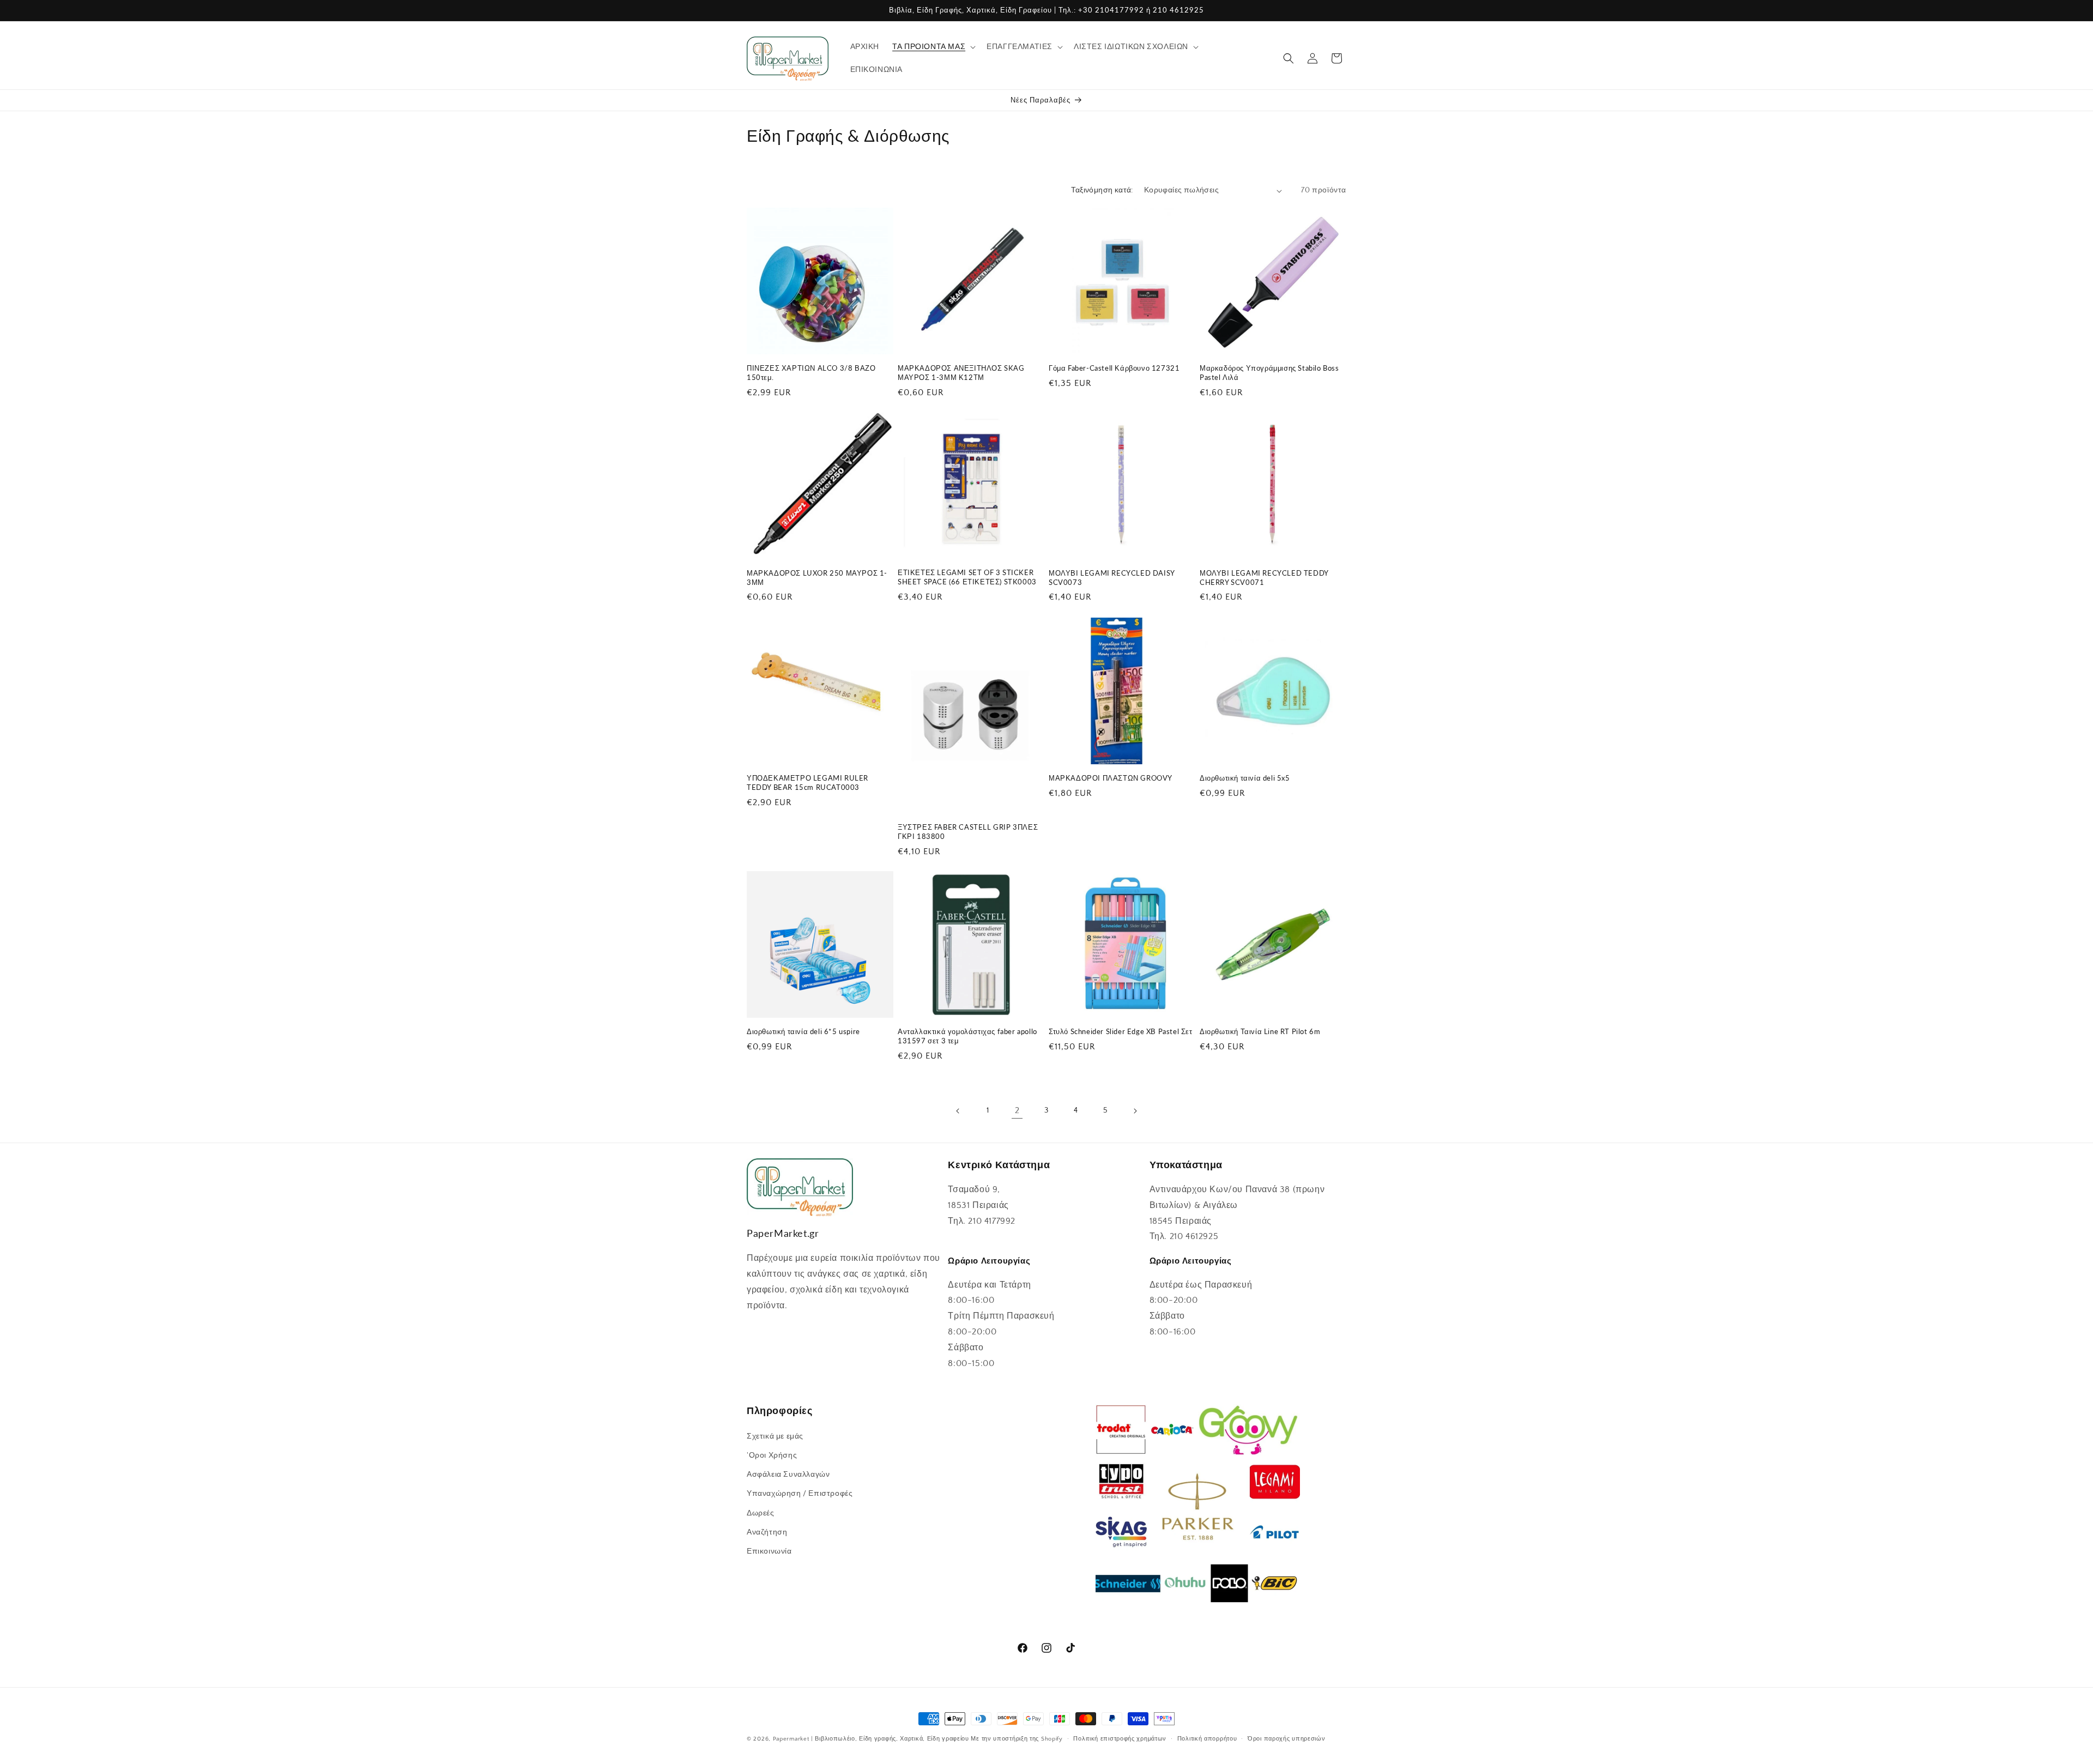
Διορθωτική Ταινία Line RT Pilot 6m (1260, 1031)
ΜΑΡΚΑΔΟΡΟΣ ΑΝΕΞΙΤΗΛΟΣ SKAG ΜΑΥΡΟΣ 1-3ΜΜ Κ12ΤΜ (961, 373)
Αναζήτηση (767, 1532)
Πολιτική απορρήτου (1207, 1738)
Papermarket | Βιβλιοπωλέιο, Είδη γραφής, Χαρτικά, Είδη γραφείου (871, 1739)
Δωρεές (761, 1513)
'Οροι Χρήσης (772, 1455)
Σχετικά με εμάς (775, 1436)
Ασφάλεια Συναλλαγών (788, 1474)
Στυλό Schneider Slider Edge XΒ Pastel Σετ (1121, 1031)
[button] (933, 47)
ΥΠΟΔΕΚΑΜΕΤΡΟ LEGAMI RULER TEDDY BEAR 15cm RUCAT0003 (807, 783)
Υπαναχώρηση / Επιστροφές (800, 1494)
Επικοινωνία (769, 1551)
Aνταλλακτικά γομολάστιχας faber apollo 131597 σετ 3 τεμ (967, 1036)
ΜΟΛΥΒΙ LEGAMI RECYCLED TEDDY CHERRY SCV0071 (1264, 578)
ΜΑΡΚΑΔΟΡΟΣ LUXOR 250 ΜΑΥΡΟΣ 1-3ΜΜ (817, 578)
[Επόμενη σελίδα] (1135, 1111)
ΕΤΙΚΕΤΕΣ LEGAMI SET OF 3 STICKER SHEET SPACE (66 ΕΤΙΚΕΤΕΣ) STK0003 (967, 577)
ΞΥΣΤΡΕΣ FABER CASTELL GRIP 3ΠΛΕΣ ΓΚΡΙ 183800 (968, 831)
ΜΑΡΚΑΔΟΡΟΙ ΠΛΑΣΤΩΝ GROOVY (1111, 778)
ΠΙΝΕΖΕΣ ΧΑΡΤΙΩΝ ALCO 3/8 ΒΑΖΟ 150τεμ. (811, 373)
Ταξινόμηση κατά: (1102, 190)
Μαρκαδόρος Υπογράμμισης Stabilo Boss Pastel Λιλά (1269, 373)
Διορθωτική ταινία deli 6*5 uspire (803, 1031)
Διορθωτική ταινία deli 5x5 (1245, 778)
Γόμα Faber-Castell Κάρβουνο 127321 (1114, 368)
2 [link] (1017, 1110)
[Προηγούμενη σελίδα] (958, 1111)
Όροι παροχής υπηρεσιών (1286, 1738)
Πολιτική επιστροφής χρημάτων (1120, 1738)
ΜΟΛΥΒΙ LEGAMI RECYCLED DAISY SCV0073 (1112, 578)
